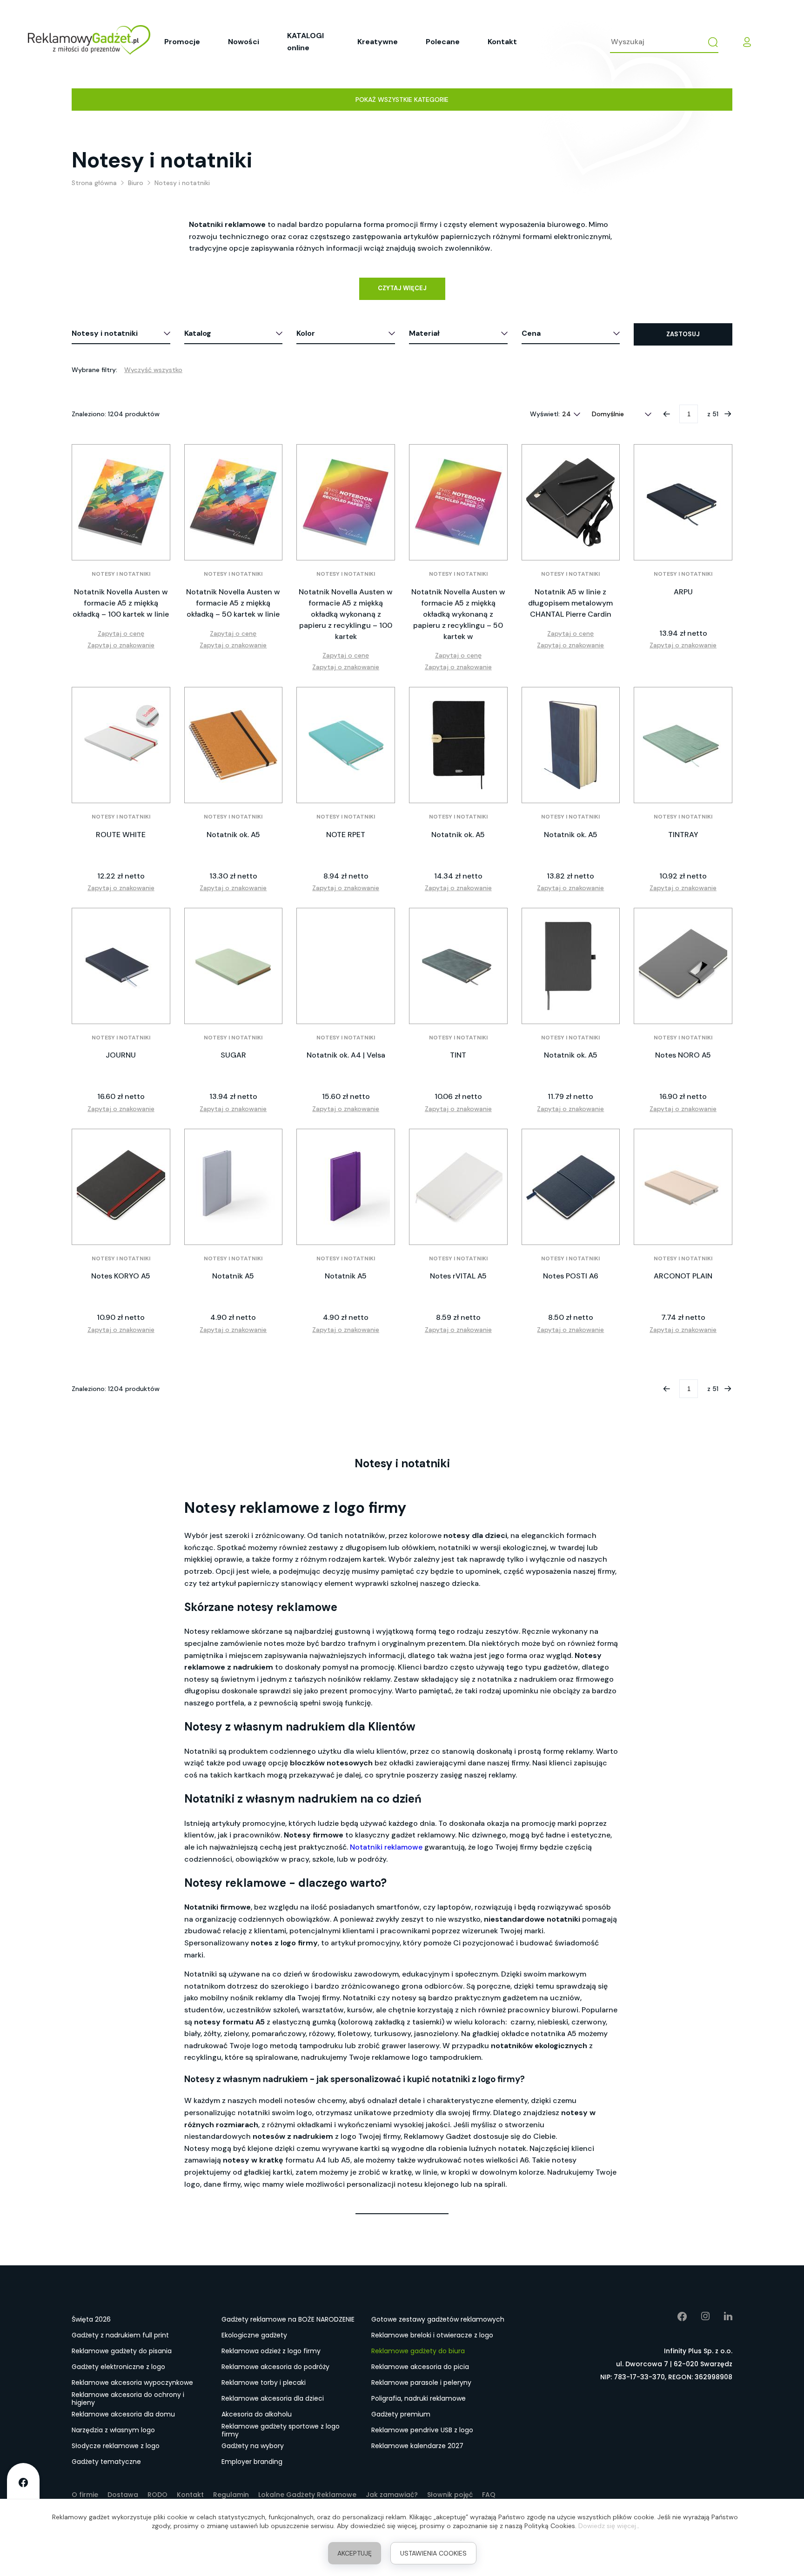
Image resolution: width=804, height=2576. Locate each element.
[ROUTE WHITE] (121, 745)
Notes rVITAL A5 (458, 1276)
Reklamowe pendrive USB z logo (422, 2430)
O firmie (85, 2495)
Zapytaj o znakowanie (121, 645)
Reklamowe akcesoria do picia (420, 2367)
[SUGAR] (234, 966)
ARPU (683, 592)
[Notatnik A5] (234, 1187)
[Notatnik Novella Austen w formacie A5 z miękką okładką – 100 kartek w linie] (121, 502)
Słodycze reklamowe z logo (116, 2446)
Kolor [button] (306, 333)
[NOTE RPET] (346, 745)
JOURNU (121, 1055)
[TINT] (458, 966)
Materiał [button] (424, 333)
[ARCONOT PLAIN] (683, 1187)
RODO (157, 2495)
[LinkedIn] (721, 2316)
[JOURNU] (121, 966)
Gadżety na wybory (253, 2446)
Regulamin (231, 2495)
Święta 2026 (91, 2319)
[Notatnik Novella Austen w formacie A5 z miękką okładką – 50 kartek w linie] (234, 502)
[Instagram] (699, 2316)
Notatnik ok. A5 (233, 835)
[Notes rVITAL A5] (458, 1187)
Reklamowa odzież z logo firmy (271, 2351)
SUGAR (233, 1055)
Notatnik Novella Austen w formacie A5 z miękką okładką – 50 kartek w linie (233, 603)
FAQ (489, 2495)
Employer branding (252, 2462)
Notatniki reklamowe (386, 1847)
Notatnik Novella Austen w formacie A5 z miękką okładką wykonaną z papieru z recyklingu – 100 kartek (346, 614)
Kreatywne (378, 42)
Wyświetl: (545, 414)
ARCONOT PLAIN (683, 1276)
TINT (458, 1055)
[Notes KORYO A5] (121, 1187)
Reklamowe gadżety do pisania (122, 2351)
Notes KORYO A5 (121, 1276)
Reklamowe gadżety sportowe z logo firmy (281, 2430)
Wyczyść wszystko (153, 370)
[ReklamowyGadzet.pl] (89, 42)
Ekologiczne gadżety (254, 2335)
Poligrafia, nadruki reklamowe (419, 2398)
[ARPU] (683, 502)
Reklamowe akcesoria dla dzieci (273, 2398)
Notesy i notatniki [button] (105, 333)
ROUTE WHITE (121, 835)
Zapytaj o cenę (121, 633)
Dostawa (123, 2495)
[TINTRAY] (683, 745)
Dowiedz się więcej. (608, 2526)
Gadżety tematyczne (106, 2462)
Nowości (244, 42)
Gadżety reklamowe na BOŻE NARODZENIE (288, 2319)
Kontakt (502, 42)
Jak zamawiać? (392, 2495)
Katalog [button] (198, 333)
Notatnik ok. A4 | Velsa (346, 1055)
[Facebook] (675, 2316)
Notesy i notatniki (121, 574)
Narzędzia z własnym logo (113, 2430)
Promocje (182, 42)
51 (715, 414)
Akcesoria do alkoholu (257, 2414)
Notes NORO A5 (683, 1055)
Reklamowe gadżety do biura (418, 2351)
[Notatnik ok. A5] (234, 745)
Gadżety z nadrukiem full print (120, 2335)
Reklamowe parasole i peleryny (421, 2383)
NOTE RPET (346, 835)
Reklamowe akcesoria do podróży (275, 2367)
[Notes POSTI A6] (571, 1187)
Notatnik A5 (233, 1276)
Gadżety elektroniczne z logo (118, 2367)
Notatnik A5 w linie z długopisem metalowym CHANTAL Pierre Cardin (570, 603)
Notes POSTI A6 (571, 1276)
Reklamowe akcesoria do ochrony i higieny (128, 2399)
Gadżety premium (401, 2414)
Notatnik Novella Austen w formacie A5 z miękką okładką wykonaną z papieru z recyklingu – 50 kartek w (458, 614)
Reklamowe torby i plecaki (264, 2383)
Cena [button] (531, 333)
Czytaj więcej (402, 288)
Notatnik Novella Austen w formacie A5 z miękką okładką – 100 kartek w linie (121, 603)
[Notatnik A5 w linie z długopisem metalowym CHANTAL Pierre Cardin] (571, 502)
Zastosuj (683, 334)
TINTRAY (683, 835)
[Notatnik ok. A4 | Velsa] (346, 966)
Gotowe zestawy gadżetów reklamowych (438, 2319)
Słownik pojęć (450, 2495)
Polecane (443, 42)
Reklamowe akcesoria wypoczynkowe (132, 2383)
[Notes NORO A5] (683, 966)
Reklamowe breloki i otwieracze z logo (432, 2335)
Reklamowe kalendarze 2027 (417, 2446)
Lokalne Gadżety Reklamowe (307, 2495)
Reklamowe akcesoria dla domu (123, 2414)
